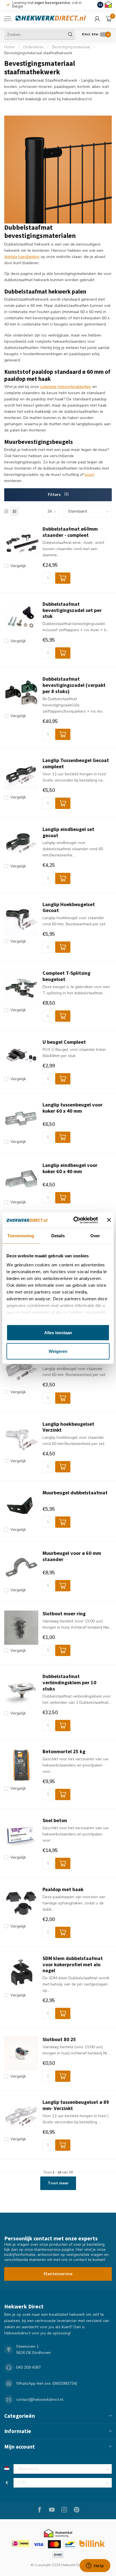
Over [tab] (95, 1236)
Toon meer (58, 2183)
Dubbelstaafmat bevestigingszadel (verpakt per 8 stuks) (74, 685)
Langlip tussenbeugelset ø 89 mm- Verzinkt (76, 2105)
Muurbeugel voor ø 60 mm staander (72, 1556)
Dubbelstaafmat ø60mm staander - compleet (70, 532)
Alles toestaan (58, 1333)
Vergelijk (18, 566)
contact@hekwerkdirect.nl (40, 2400)
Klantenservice (58, 2274)
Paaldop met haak (63, 1889)
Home (9, 47)
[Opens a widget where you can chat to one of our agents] (95, 2566)
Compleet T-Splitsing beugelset (66, 976)
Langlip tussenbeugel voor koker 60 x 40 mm (72, 1108)
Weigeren (58, 1351)
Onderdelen (33, 47)
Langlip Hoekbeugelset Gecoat (69, 908)
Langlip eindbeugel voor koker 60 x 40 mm (70, 1168)
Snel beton (55, 1820)
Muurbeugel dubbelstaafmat (75, 1493)
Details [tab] (58, 1236)
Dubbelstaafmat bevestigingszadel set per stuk (72, 610)
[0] (109, 19)
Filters (55, 495)
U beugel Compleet (64, 1042)
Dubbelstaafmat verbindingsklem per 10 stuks (69, 1683)
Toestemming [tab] (21, 1236)
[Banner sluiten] (109, 1220)
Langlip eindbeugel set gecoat (68, 832)
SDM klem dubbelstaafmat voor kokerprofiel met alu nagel (73, 1965)
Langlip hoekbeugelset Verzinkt (68, 1427)
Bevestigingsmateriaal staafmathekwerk (38, 53)
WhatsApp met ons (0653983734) (47, 2383)
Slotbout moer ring (64, 1614)
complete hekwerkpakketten (66, 387)
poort (90, 475)
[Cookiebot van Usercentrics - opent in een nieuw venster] (74, 1220)
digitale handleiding (22, 257)
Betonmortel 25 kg (64, 1752)
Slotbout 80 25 (59, 2039)
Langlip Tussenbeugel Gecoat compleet (76, 763)
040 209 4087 (28, 2367)
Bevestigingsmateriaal (71, 47)
